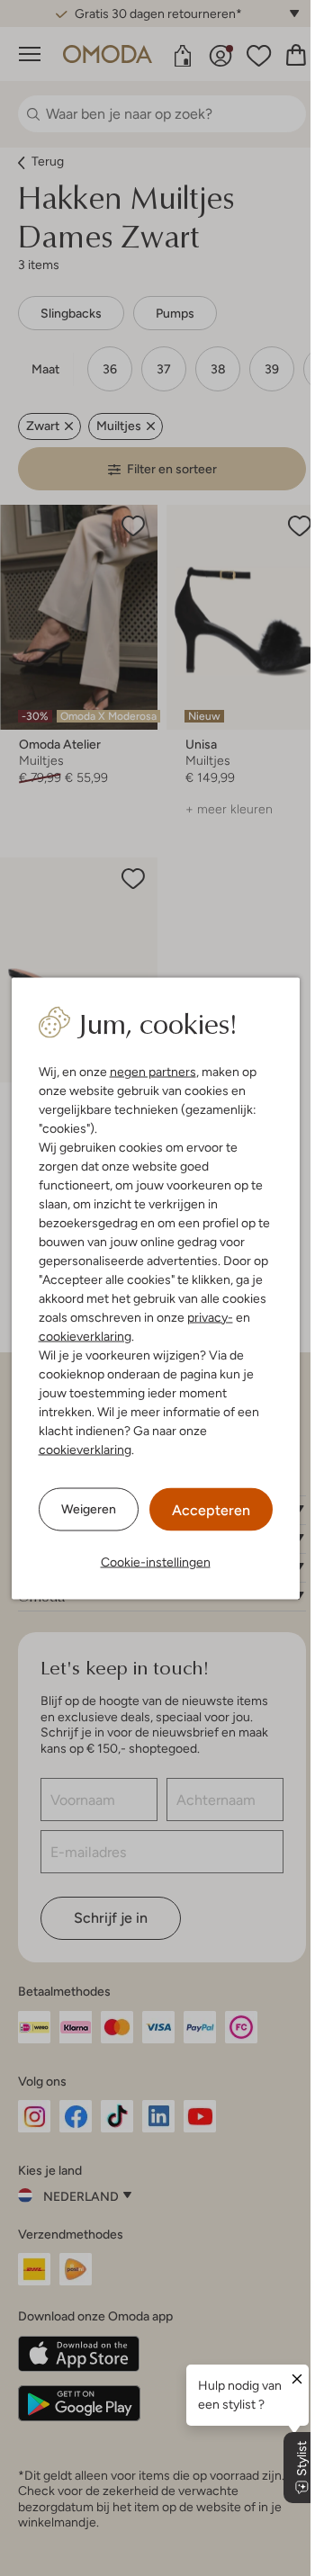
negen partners (153, 1071)
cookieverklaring (85, 1335)
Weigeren (89, 1509)
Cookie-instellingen (156, 1561)
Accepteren (211, 1509)
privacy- (210, 1316)
